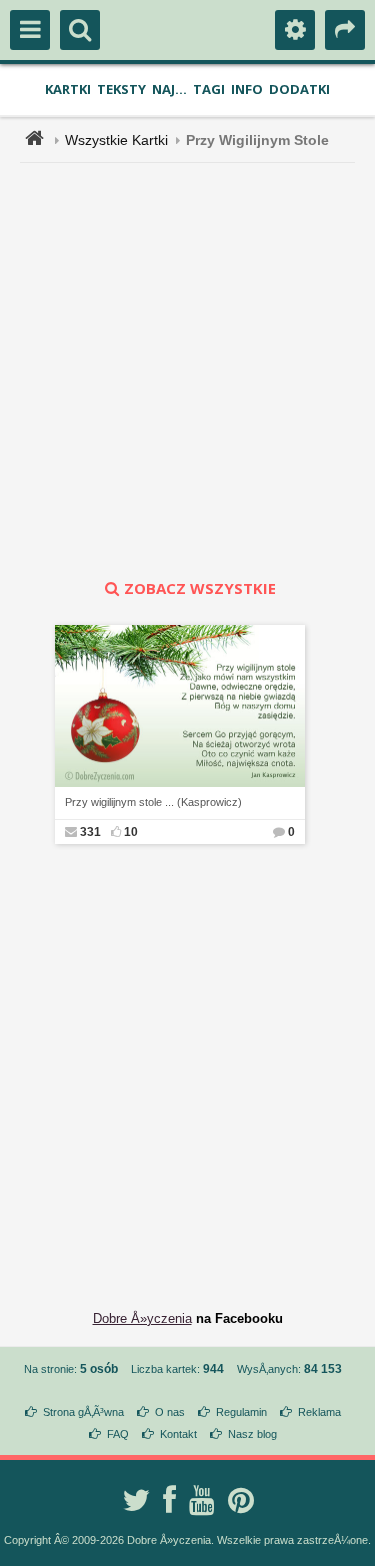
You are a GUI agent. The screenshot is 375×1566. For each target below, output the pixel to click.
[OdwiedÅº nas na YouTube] (202, 1500)
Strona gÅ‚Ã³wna (83, 1412)
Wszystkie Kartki (116, 140)
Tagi (209, 89)
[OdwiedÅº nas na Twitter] (136, 1500)
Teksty (121, 89)
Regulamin (241, 1412)
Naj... (169, 89)
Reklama (319, 1412)
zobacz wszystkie (200, 588)
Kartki (68, 89)
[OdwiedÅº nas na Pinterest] (241, 1500)
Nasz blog (252, 1434)
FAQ (118, 1434)
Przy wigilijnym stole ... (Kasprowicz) (153, 802)
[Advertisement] (187, 370)
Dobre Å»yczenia (142, 1318)
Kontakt (178, 1434)
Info (247, 89)
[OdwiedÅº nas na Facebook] (169, 1500)
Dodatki (299, 89)
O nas (170, 1412)
